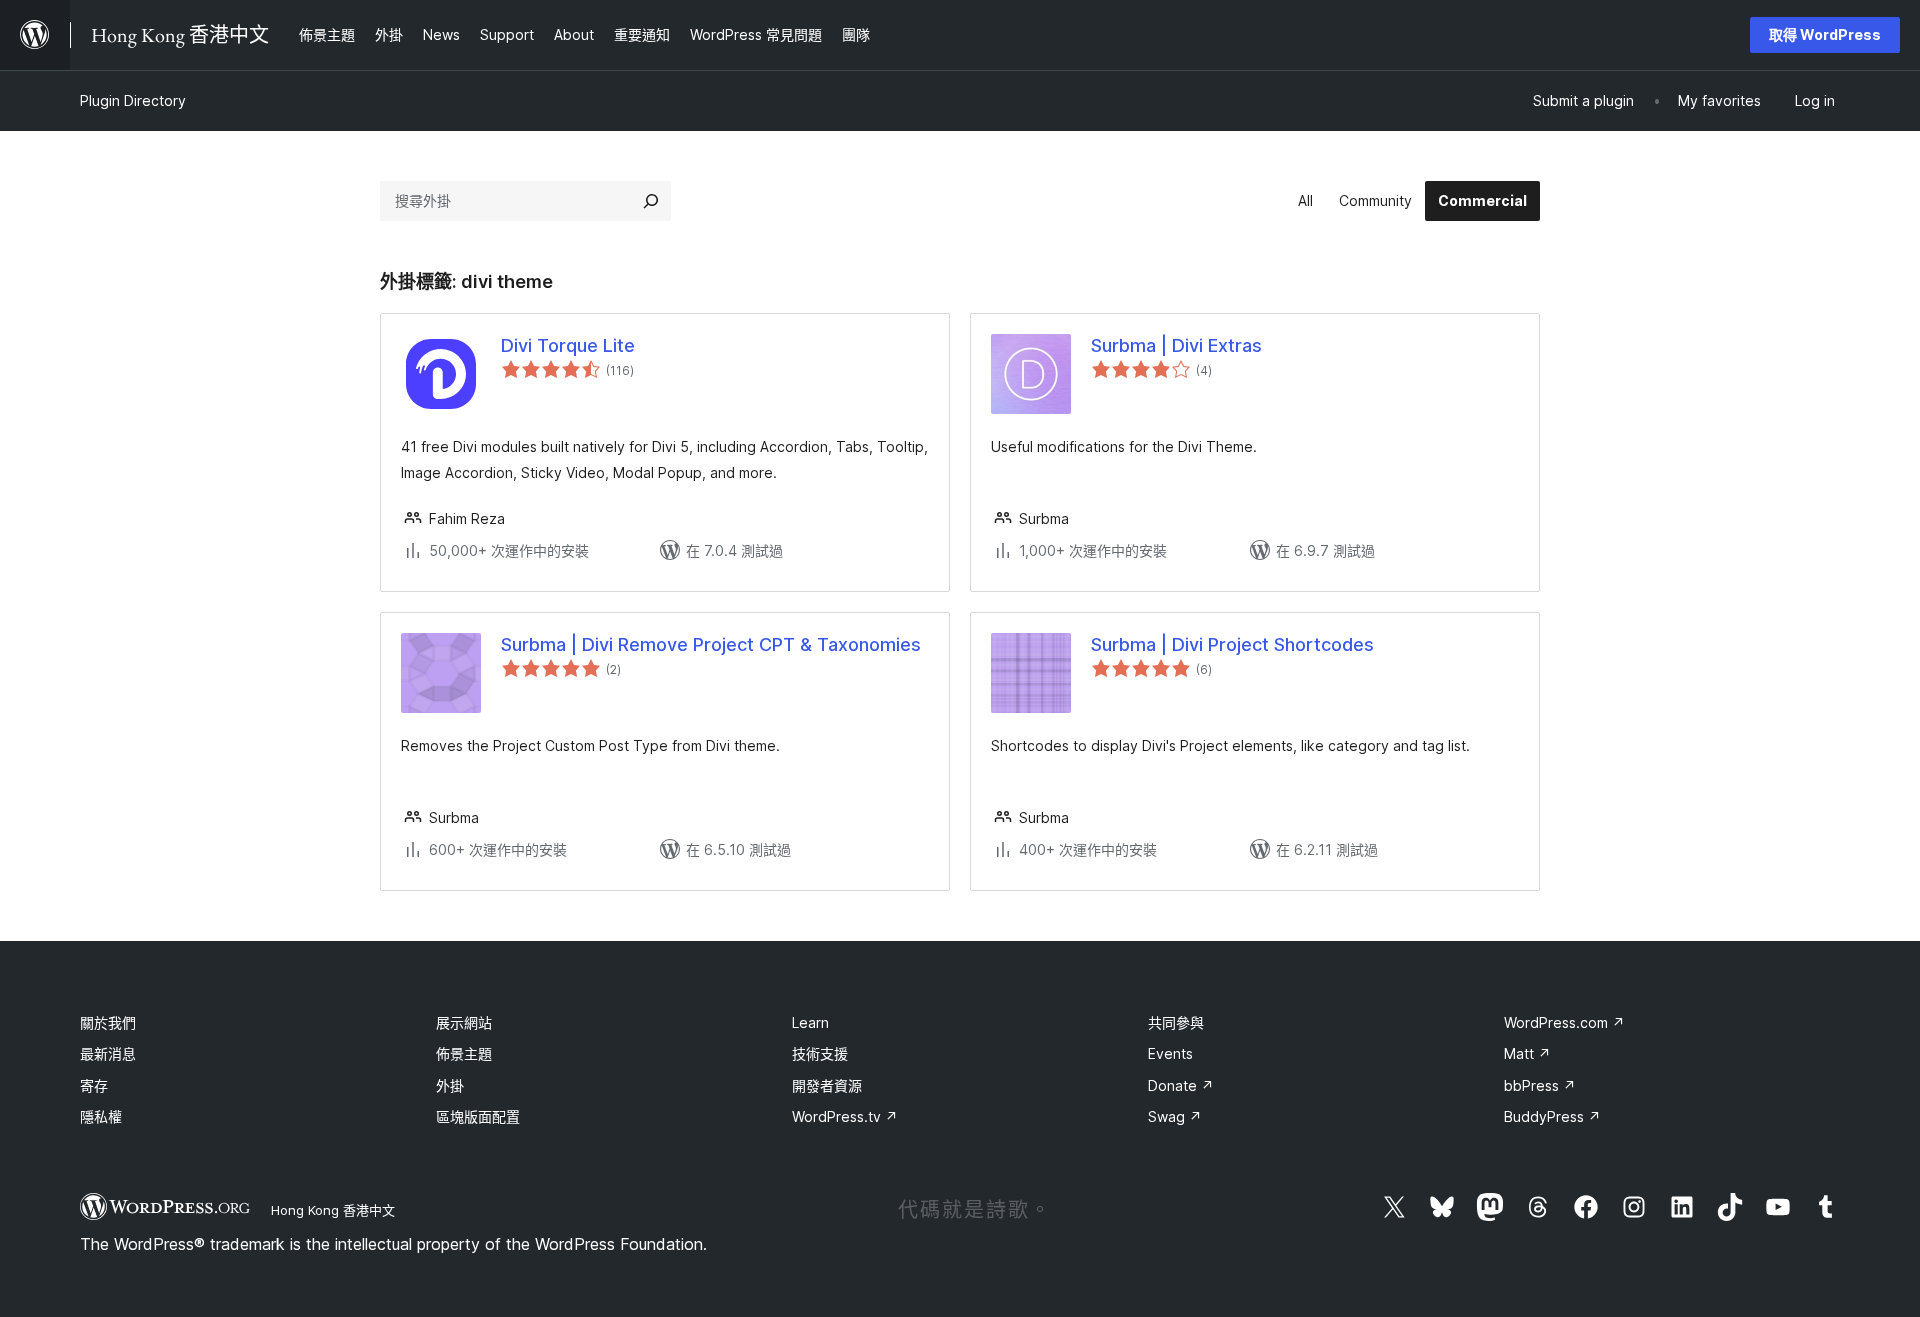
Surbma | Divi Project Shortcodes (1232, 644)
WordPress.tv (845, 1116)
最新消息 (108, 1053)
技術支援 (820, 1053)
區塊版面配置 (478, 1116)
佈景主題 (464, 1053)
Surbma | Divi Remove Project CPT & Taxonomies (711, 644)
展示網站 (464, 1022)
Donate (1181, 1085)
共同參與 (1176, 1022)
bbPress (1540, 1085)
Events (1170, 1053)
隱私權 (101, 1116)
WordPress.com (1564, 1022)
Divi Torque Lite (568, 345)
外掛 (450, 1085)
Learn (810, 1022)
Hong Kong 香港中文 (333, 1210)
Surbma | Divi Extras (1176, 345)
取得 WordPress (1825, 34)
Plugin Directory (133, 100)
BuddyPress (1552, 1116)
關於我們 (108, 1022)
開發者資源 (827, 1085)
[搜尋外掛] (651, 201)
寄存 (94, 1085)
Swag (1175, 1116)
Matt (1527, 1053)
